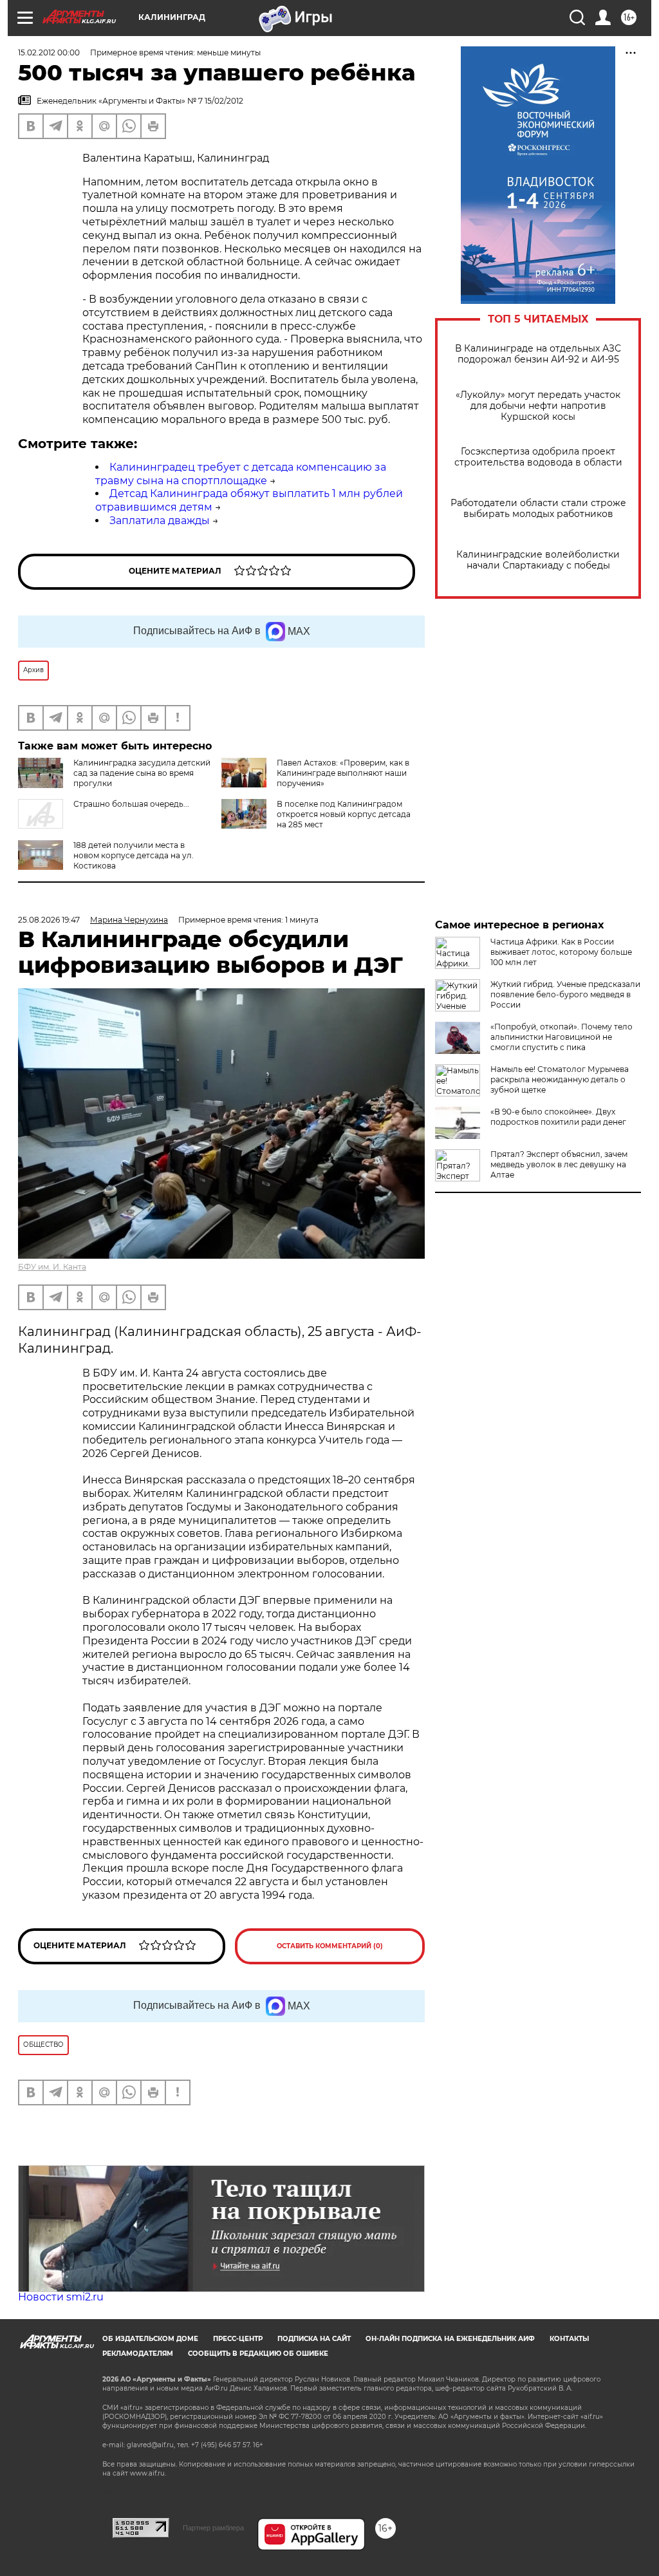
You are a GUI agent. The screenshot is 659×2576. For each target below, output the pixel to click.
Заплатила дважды (160, 521)
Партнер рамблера (213, 2528)
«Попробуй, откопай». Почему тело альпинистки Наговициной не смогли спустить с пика (562, 1037)
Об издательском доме (150, 2339)
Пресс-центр (238, 2339)
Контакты (569, 2339)
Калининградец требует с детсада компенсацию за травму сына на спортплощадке (241, 474)
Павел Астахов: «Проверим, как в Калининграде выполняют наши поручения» (343, 773)
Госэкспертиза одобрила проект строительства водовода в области (538, 457)
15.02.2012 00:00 (49, 52)
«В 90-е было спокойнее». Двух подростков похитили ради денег (558, 1117)
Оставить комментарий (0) (330, 1946)
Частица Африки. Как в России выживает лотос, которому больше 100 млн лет (561, 952)
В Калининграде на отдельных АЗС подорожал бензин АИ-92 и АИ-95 (538, 354)
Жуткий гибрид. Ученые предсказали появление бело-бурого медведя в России (565, 994)
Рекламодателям (138, 2354)
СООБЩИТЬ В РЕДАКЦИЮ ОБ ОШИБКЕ (258, 2354)
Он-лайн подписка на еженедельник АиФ (450, 2339)
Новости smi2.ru (61, 2297)
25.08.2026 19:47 (49, 920)
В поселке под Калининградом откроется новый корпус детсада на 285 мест (344, 814)
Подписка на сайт (314, 2339)
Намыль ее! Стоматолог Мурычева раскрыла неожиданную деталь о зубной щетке (560, 1079)
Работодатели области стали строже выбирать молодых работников (538, 509)
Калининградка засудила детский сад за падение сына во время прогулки (142, 773)
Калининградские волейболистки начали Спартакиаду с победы (538, 560)
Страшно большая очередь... (131, 804)
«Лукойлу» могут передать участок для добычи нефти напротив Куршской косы (538, 406)
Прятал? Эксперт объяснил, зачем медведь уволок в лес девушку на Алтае (559, 1164)
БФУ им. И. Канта (52, 1267)
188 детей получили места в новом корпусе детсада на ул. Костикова (134, 855)
